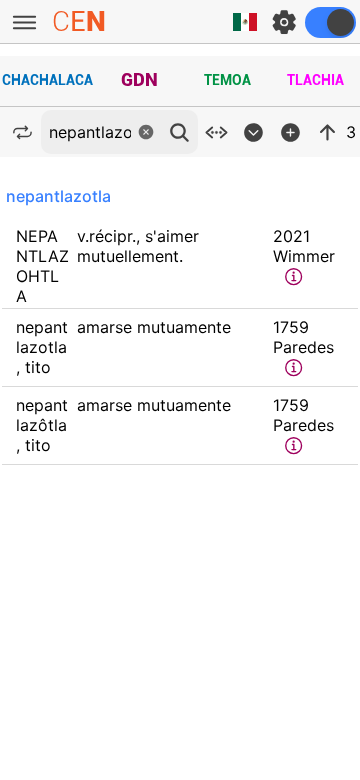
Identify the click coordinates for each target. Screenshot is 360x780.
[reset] (146, 132)
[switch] (330, 22)
